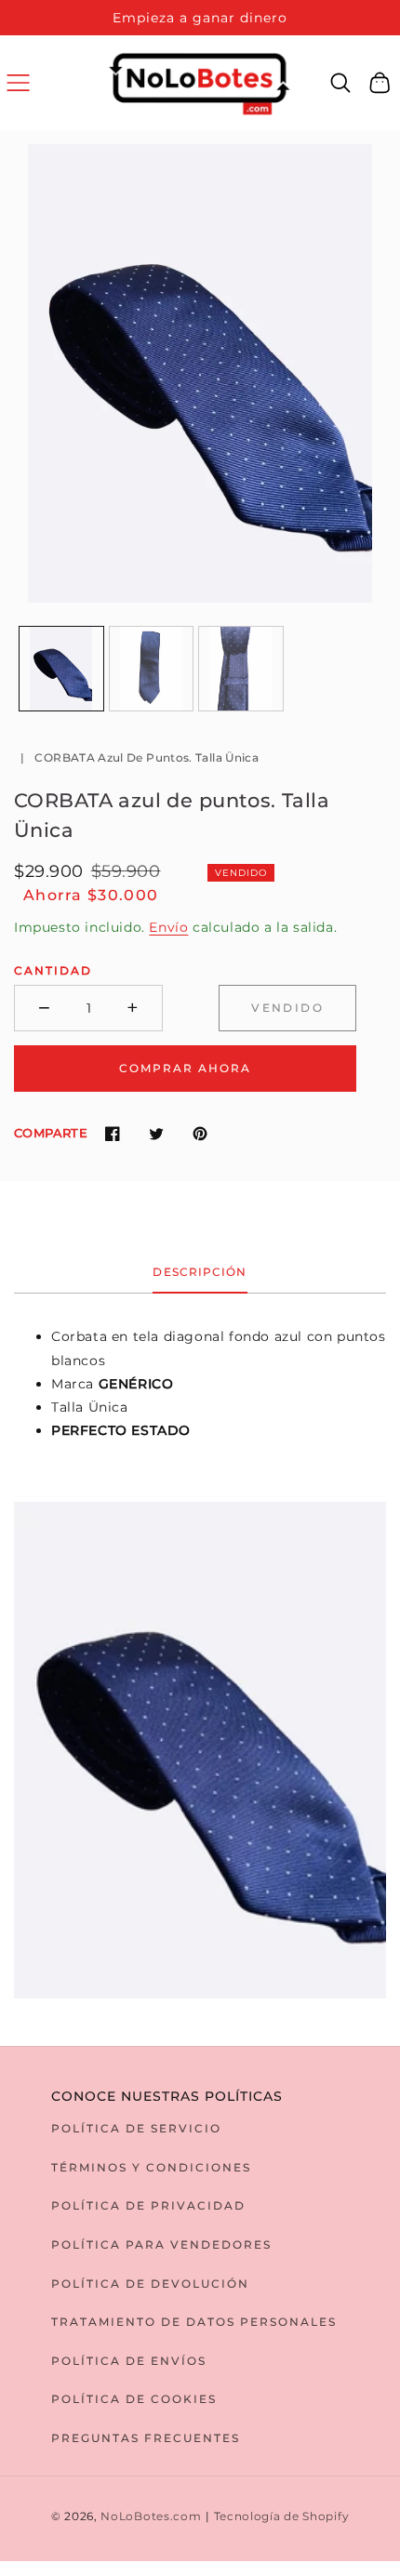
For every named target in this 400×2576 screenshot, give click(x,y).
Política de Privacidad (148, 2205)
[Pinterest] (200, 1134)
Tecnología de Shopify (282, 2516)
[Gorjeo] (156, 1134)
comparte (51, 1133)
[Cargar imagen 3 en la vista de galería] (241, 669)
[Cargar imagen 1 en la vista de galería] (61, 669)
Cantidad (53, 970)
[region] (200, 18)
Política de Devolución (150, 2284)
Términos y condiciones (151, 2167)
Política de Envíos (129, 2361)
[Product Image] (200, 373)
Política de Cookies (134, 2399)
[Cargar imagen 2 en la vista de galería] (152, 669)
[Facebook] (112, 1134)
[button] (18, 82)
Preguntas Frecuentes (146, 2438)
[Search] (341, 83)
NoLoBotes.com (151, 2516)
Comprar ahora (185, 1068)
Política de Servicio (136, 2128)
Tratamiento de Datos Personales (194, 2322)
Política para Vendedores (161, 2244)
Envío (168, 927)
